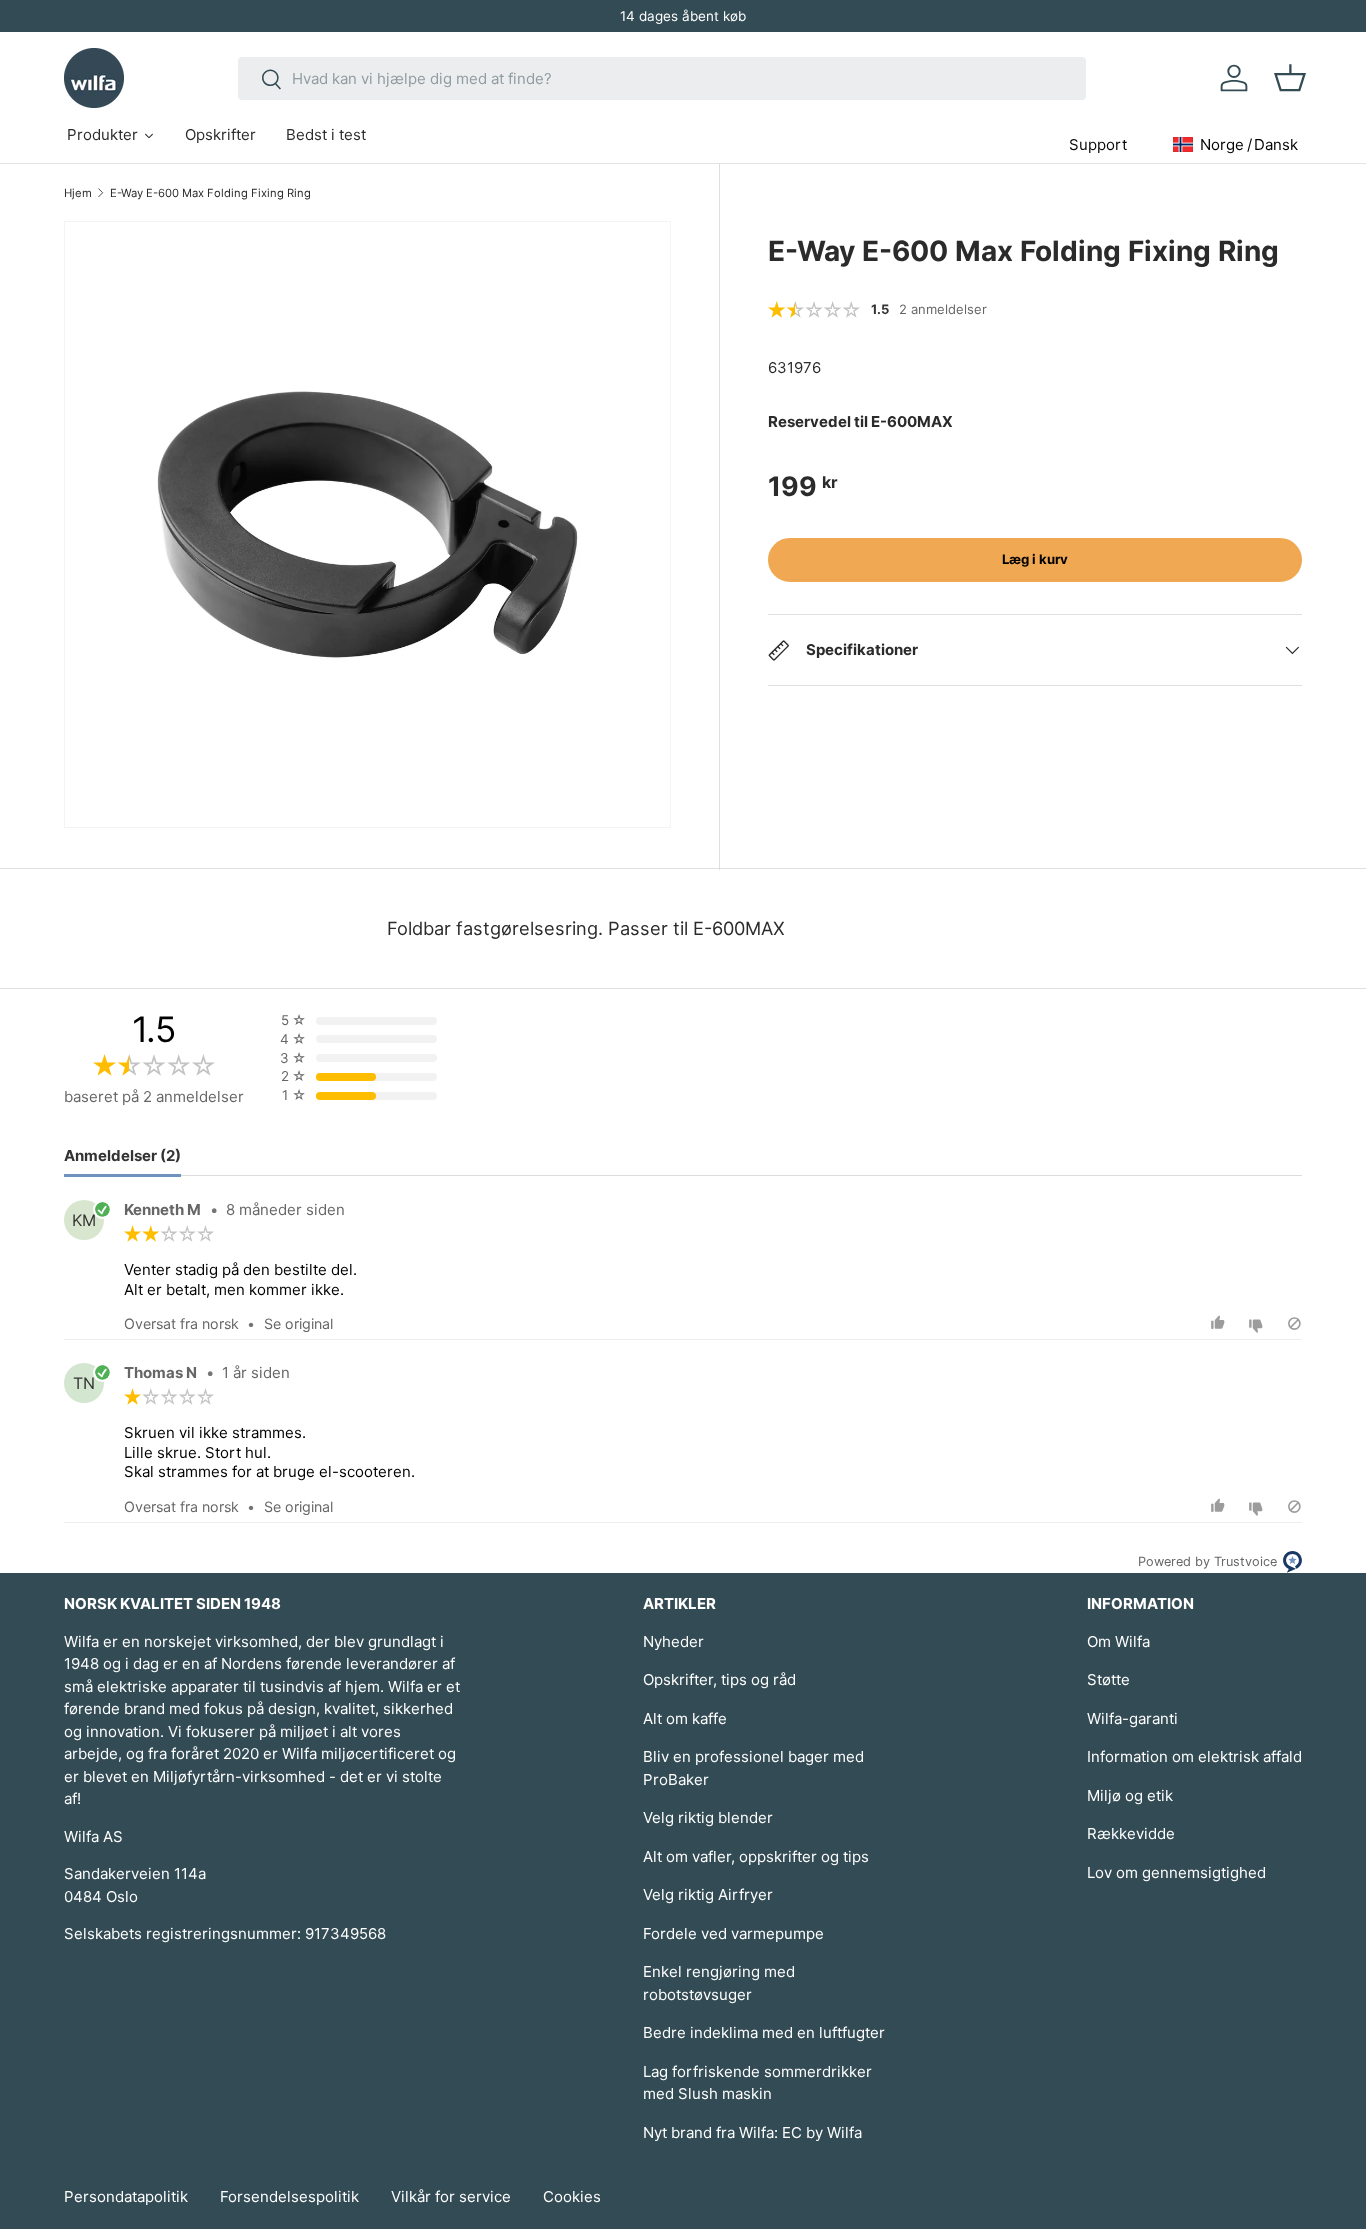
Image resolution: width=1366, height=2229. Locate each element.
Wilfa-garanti (1132, 1718)
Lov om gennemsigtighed (1176, 1872)
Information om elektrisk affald (1194, 1756)
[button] (1290, 78)
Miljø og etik (1130, 1795)
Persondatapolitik (126, 2196)
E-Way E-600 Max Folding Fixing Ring (210, 193)
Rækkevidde (1131, 1833)
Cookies (572, 2196)
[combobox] (662, 78)
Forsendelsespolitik (289, 2196)
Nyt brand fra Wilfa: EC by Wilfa (752, 2132)
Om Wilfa (1118, 1641)
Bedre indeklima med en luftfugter (764, 2032)
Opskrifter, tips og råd (719, 1679)
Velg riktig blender (708, 1817)
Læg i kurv (1035, 559)
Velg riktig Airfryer (708, 1894)
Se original (298, 1323)
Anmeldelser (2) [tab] (122, 1155)
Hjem (78, 193)
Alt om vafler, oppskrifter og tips (756, 1856)
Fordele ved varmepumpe (733, 1933)
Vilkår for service (451, 2196)
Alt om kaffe (685, 1718)
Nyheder (673, 1641)
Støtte (1108, 1679)
